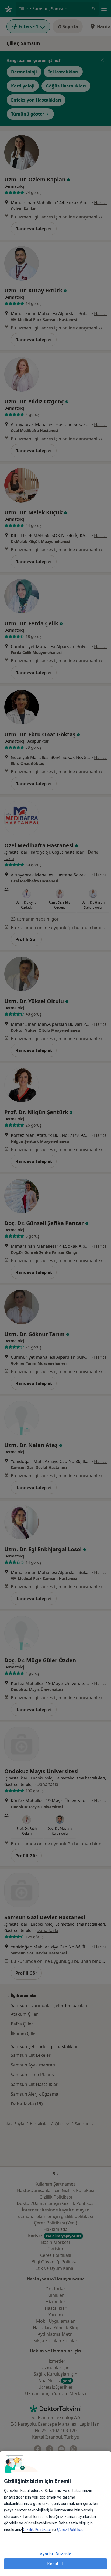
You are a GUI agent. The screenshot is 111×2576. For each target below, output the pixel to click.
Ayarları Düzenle (56, 2554)
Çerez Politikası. (71, 2530)
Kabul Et (55, 2564)
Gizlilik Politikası (37, 2530)
